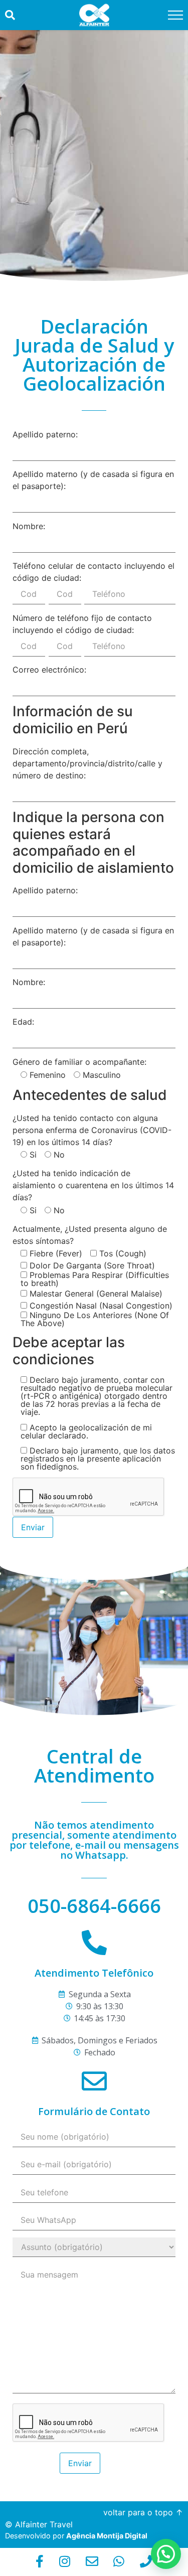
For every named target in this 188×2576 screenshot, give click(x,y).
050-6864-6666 (94, 1905)
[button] (166, 2554)
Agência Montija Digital (107, 2536)
